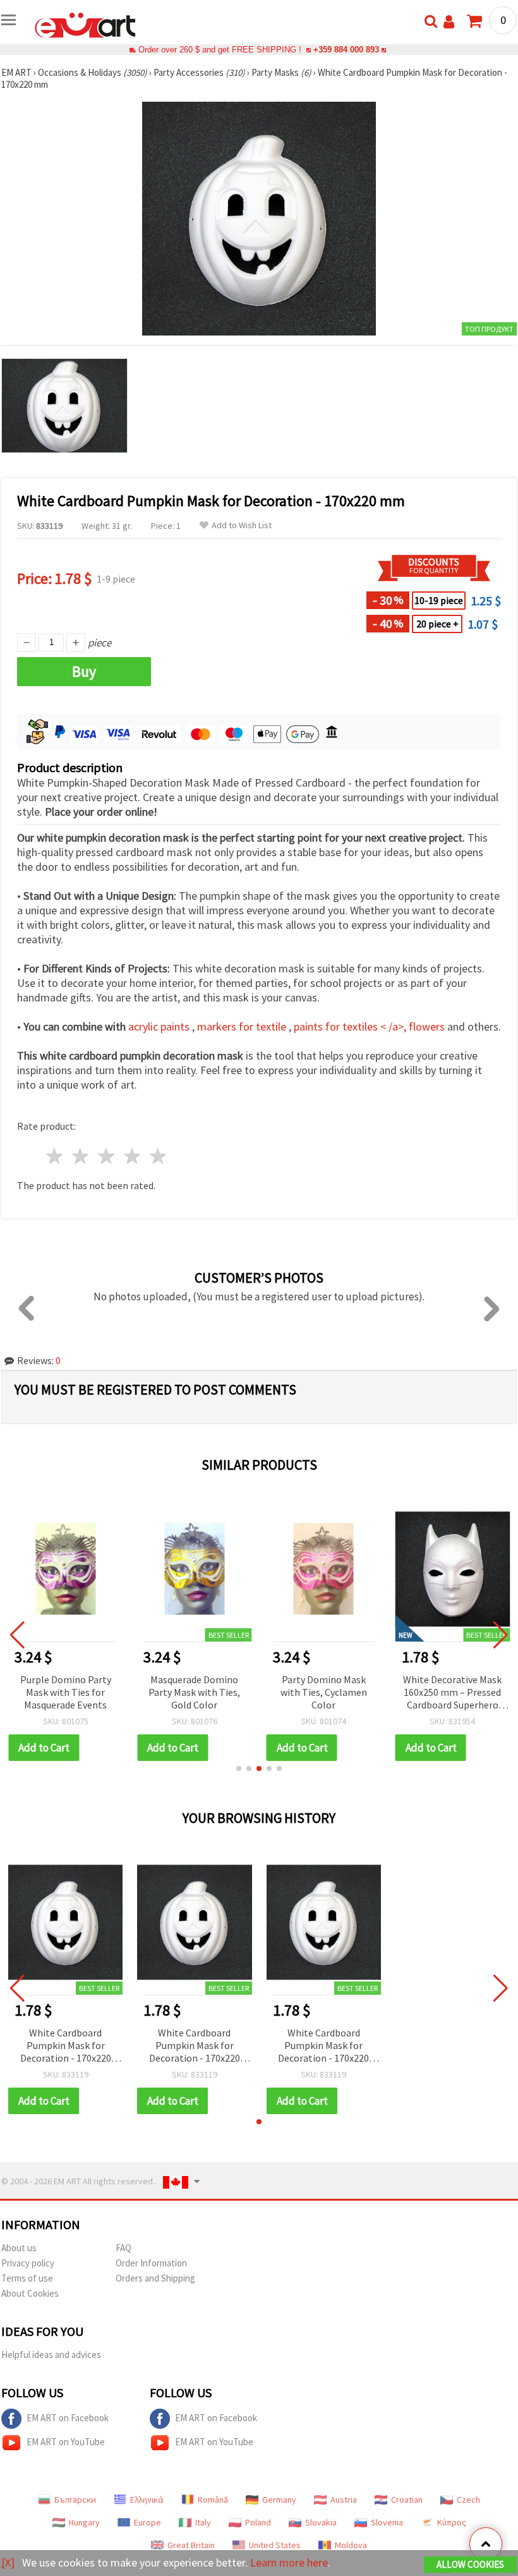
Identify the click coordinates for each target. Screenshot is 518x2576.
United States (275, 2545)
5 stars (158, 1156)
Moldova (351, 2545)
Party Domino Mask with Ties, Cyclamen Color (324, 1692)
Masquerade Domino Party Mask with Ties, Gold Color (194, 1692)
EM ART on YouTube (66, 2442)
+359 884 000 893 (346, 50)
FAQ (123, 2248)
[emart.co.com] (85, 24)
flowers (428, 1026)
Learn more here (289, 2562)
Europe (148, 2522)
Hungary (84, 2522)
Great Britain (191, 2545)
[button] (239, 1769)
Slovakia (321, 2522)
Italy (203, 2522)
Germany (279, 2500)
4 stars (132, 1156)
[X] (8, 2562)
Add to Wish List (242, 525)
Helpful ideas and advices (51, 2355)
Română (213, 2500)
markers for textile (243, 1026)
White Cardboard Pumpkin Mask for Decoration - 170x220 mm (66, 2046)
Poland (258, 2522)
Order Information (151, 2263)
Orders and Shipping (155, 2278)
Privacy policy (28, 2263)
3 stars (107, 1156)
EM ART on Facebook (68, 2418)
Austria (344, 2500)
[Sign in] (449, 22)
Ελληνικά (147, 2500)
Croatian (407, 2500)
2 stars (81, 1156)
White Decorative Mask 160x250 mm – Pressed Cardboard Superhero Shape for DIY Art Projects (452, 1693)
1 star (55, 1156)
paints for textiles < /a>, (351, 1026)
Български (75, 2500)
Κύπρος (452, 2522)
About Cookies (30, 2293)
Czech (468, 2500)
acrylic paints (160, 1026)
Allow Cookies (470, 2564)
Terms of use (27, 2278)
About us (19, 2248)
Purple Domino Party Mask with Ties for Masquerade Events (66, 1692)
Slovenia (387, 2522)
